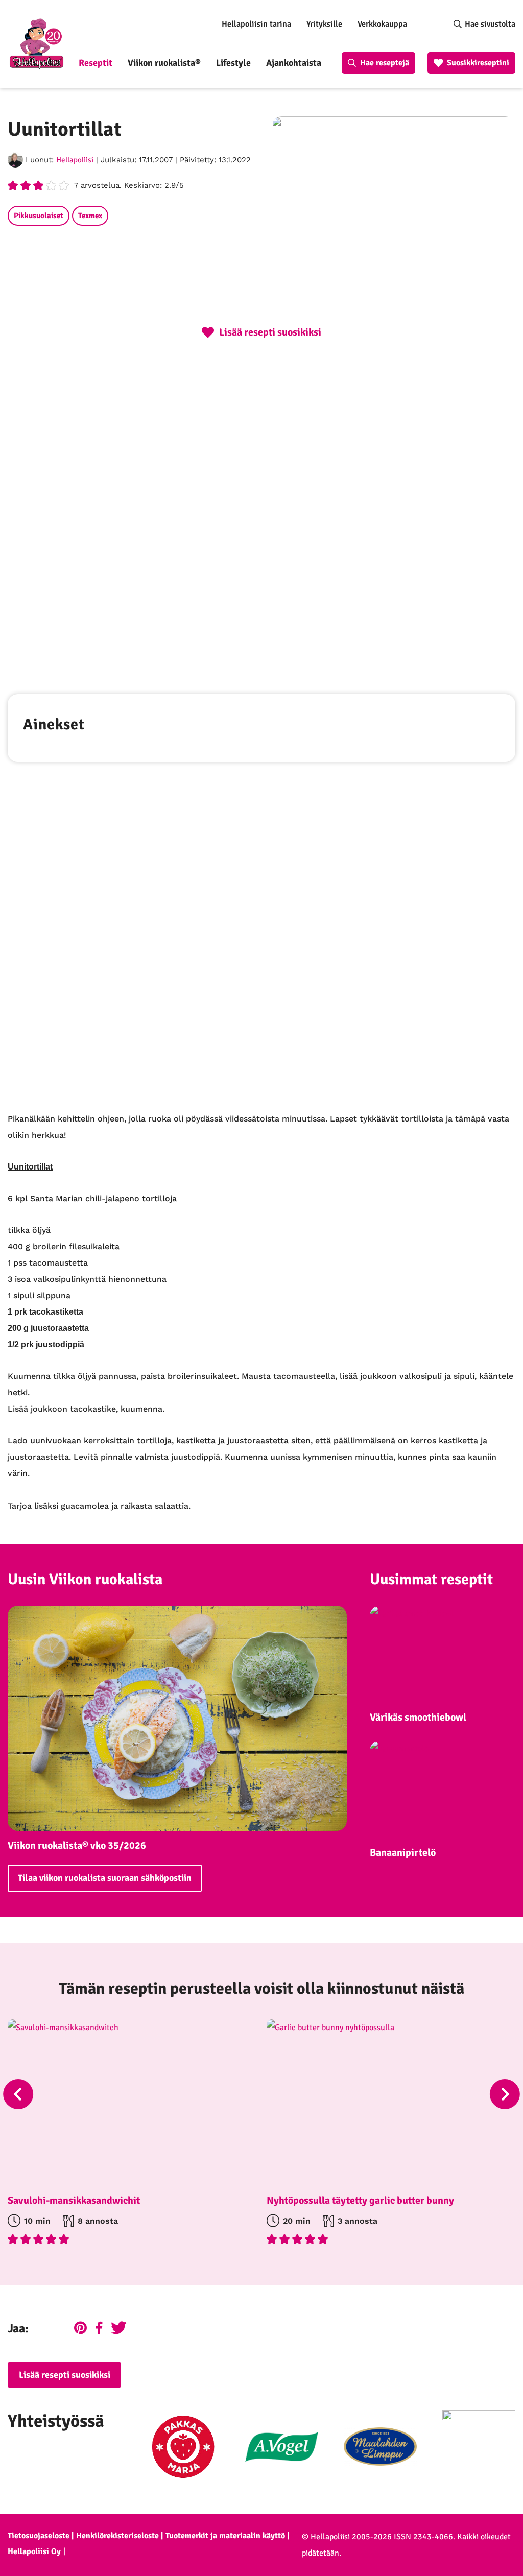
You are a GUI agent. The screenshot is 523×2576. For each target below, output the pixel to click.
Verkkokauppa (382, 24)
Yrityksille (324, 24)
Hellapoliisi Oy (34, 2551)
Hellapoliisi (75, 160)
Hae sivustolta (490, 24)
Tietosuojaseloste (39, 2536)
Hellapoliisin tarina (256, 24)
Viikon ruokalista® (164, 63)
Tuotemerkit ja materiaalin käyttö (225, 2536)
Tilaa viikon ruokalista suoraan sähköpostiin (105, 1878)
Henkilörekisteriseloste (117, 2536)
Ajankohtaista (294, 63)
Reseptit (96, 63)
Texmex (90, 216)
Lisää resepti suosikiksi (65, 2375)
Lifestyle (233, 63)
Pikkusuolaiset (39, 216)
